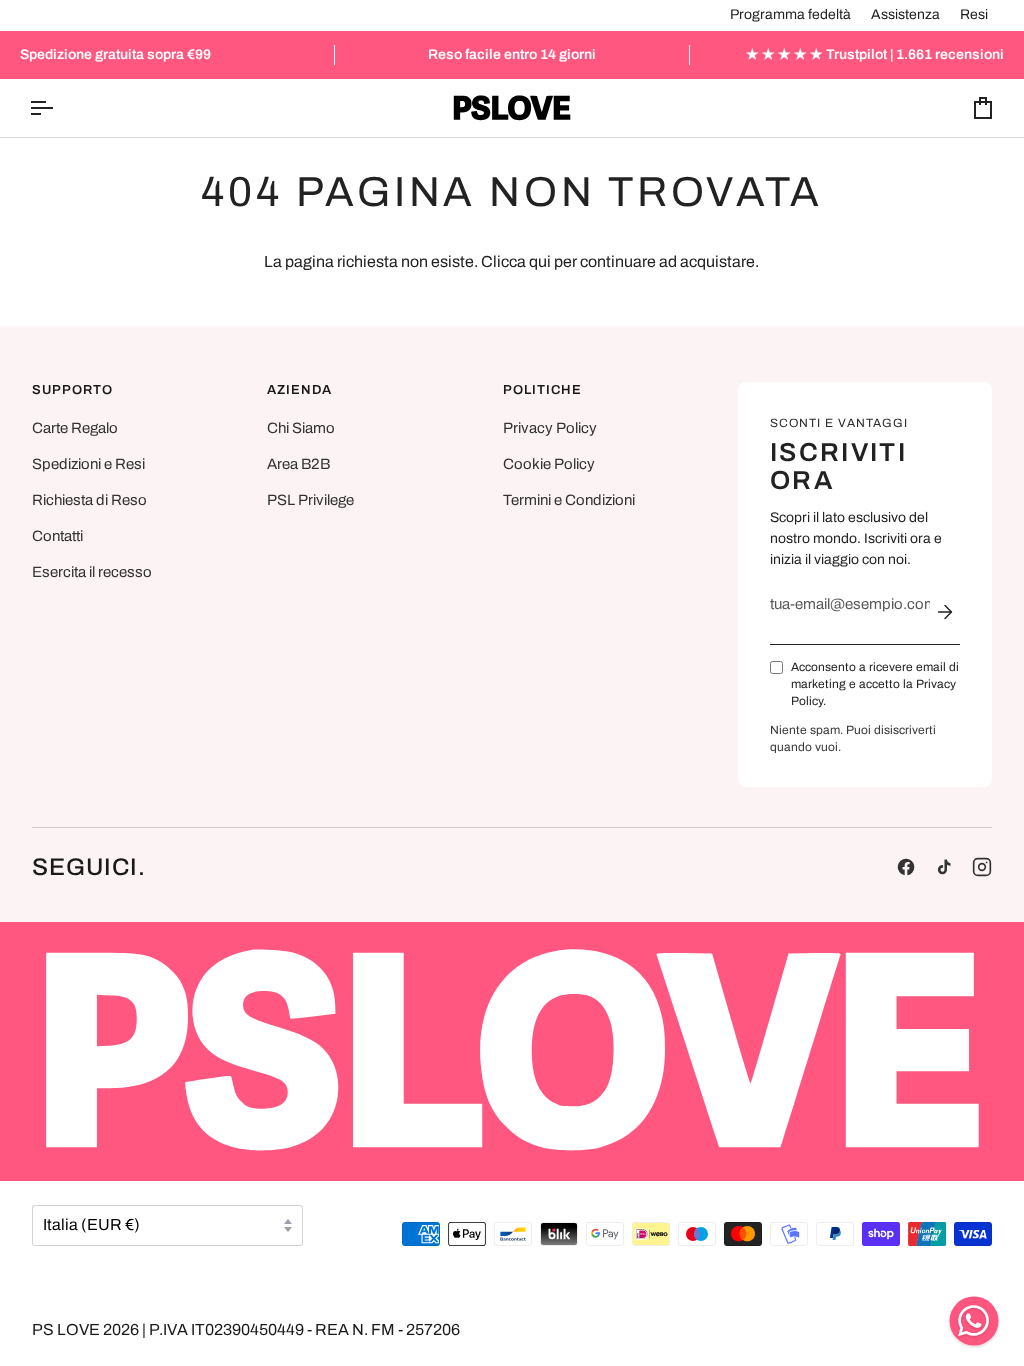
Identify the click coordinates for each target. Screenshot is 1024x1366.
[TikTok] (944, 867)
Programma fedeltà (790, 14)
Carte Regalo (75, 428)
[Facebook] (906, 867)
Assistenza (905, 14)
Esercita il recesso (92, 572)
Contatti (57, 536)
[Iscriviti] (945, 612)
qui (540, 261)
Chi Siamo (301, 428)
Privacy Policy (550, 428)
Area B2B (298, 464)
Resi (974, 14)
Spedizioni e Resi (88, 464)
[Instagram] (982, 867)
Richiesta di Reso (89, 500)
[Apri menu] (59, 108)
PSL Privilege (310, 500)
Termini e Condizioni (569, 500)
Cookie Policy (549, 464)
